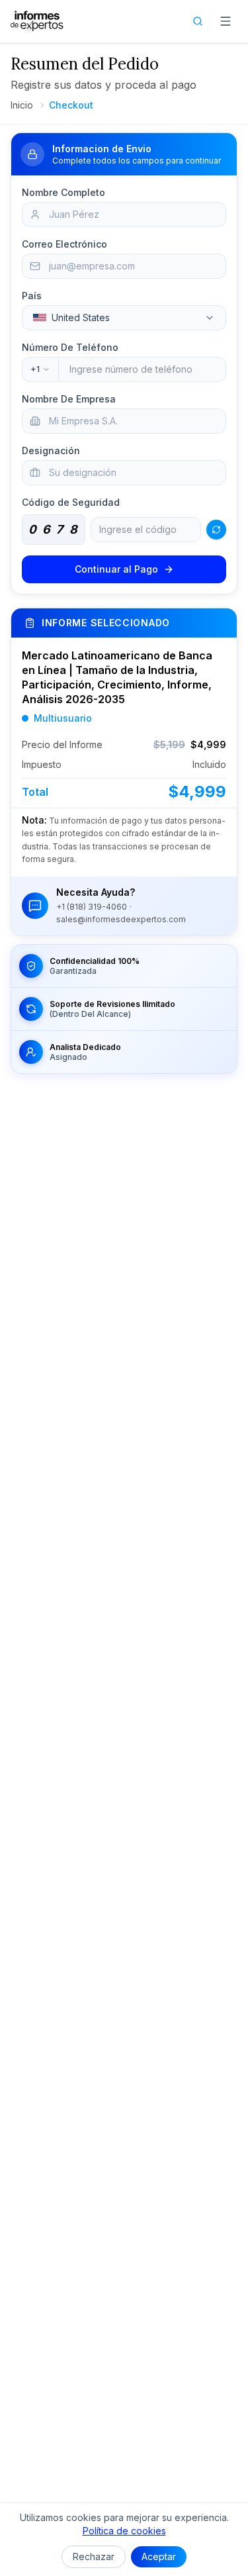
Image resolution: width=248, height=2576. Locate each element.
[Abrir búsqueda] (198, 21)
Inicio (22, 105)
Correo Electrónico (64, 244)
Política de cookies (124, 2531)
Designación (51, 451)
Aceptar (159, 2556)
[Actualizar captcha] (216, 530)
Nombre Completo (63, 192)
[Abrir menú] (226, 21)
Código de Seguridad (71, 502)
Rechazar (94, 2556)
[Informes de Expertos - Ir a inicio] (37, 21)
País (32, 296)
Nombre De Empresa (69, 399)
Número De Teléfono (70, 347)
